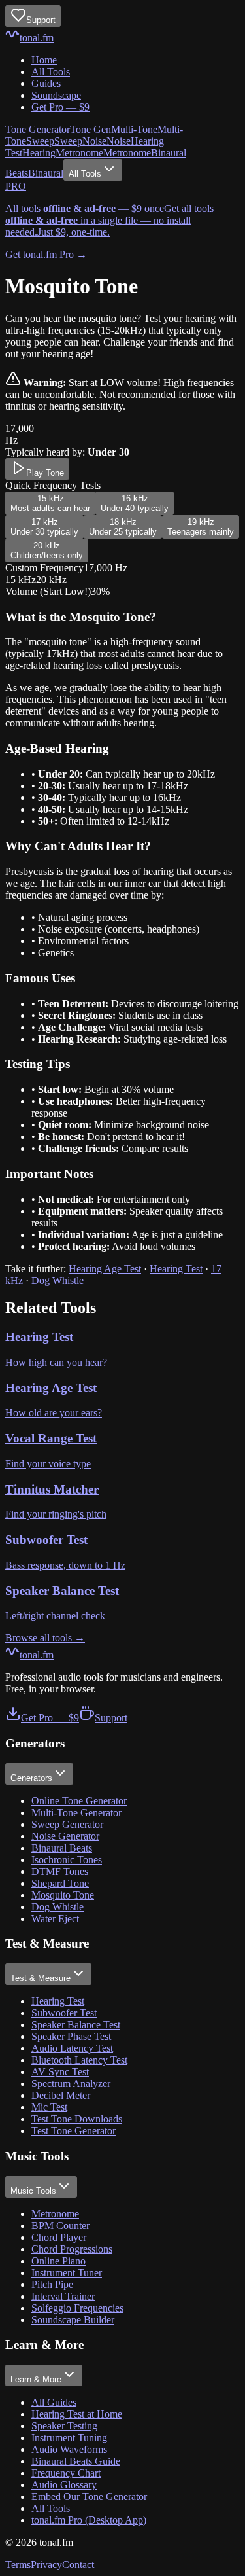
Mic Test (49, 2107)
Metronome (55, 2214)
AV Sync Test (60, 2072)
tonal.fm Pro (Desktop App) (89, 2520)
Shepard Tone (60, 1883)
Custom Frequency (44, 568)
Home (44, 60)
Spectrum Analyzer (71, 2084)
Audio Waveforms (69, 2449)
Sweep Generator (67, 1824)
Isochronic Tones (67, 1860)
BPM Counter (60, 2226)
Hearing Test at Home (77, 2414)
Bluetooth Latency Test (79, 2060)
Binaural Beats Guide (76, 2461)
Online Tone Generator (79, 1801)
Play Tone (45, 473)
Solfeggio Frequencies (77, 2308)
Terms (18, 2565)
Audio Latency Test (72, 2048)
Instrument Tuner (67, 2273)
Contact (78, 2565)
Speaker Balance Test (76, 2025)
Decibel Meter (61, 2095)
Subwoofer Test (64, 2013)
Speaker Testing (64, 2426)
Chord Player (59, 2237)
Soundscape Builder (73, 2320)
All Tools (51, 72)
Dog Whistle (57, 1280)
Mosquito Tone (63, 1895)
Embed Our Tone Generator (89, 2496)
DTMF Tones (60, 1871)
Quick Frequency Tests (53, 485)
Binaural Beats (62, 1848)
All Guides (54, 2402)
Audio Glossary (64, 2485)
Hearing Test (176, 1269)
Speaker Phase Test (71, 2036)
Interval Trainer (63, 2296)
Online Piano (58, 2261)
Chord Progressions (72, 2249)
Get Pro (60, 107)
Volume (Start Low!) (48, 591)
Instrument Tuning (69, 2438)
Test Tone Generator (73, 2131)
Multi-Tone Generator (76, 1813)
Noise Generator (65, 1836)
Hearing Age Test (105, 1269)
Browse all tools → (45, 1638)
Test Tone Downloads (77, 2119)
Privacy (46, 2565)
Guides (46, 83)
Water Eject (55, 1919)
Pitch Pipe (52, 2284)
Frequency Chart (66, 2473)
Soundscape (56, 95)
